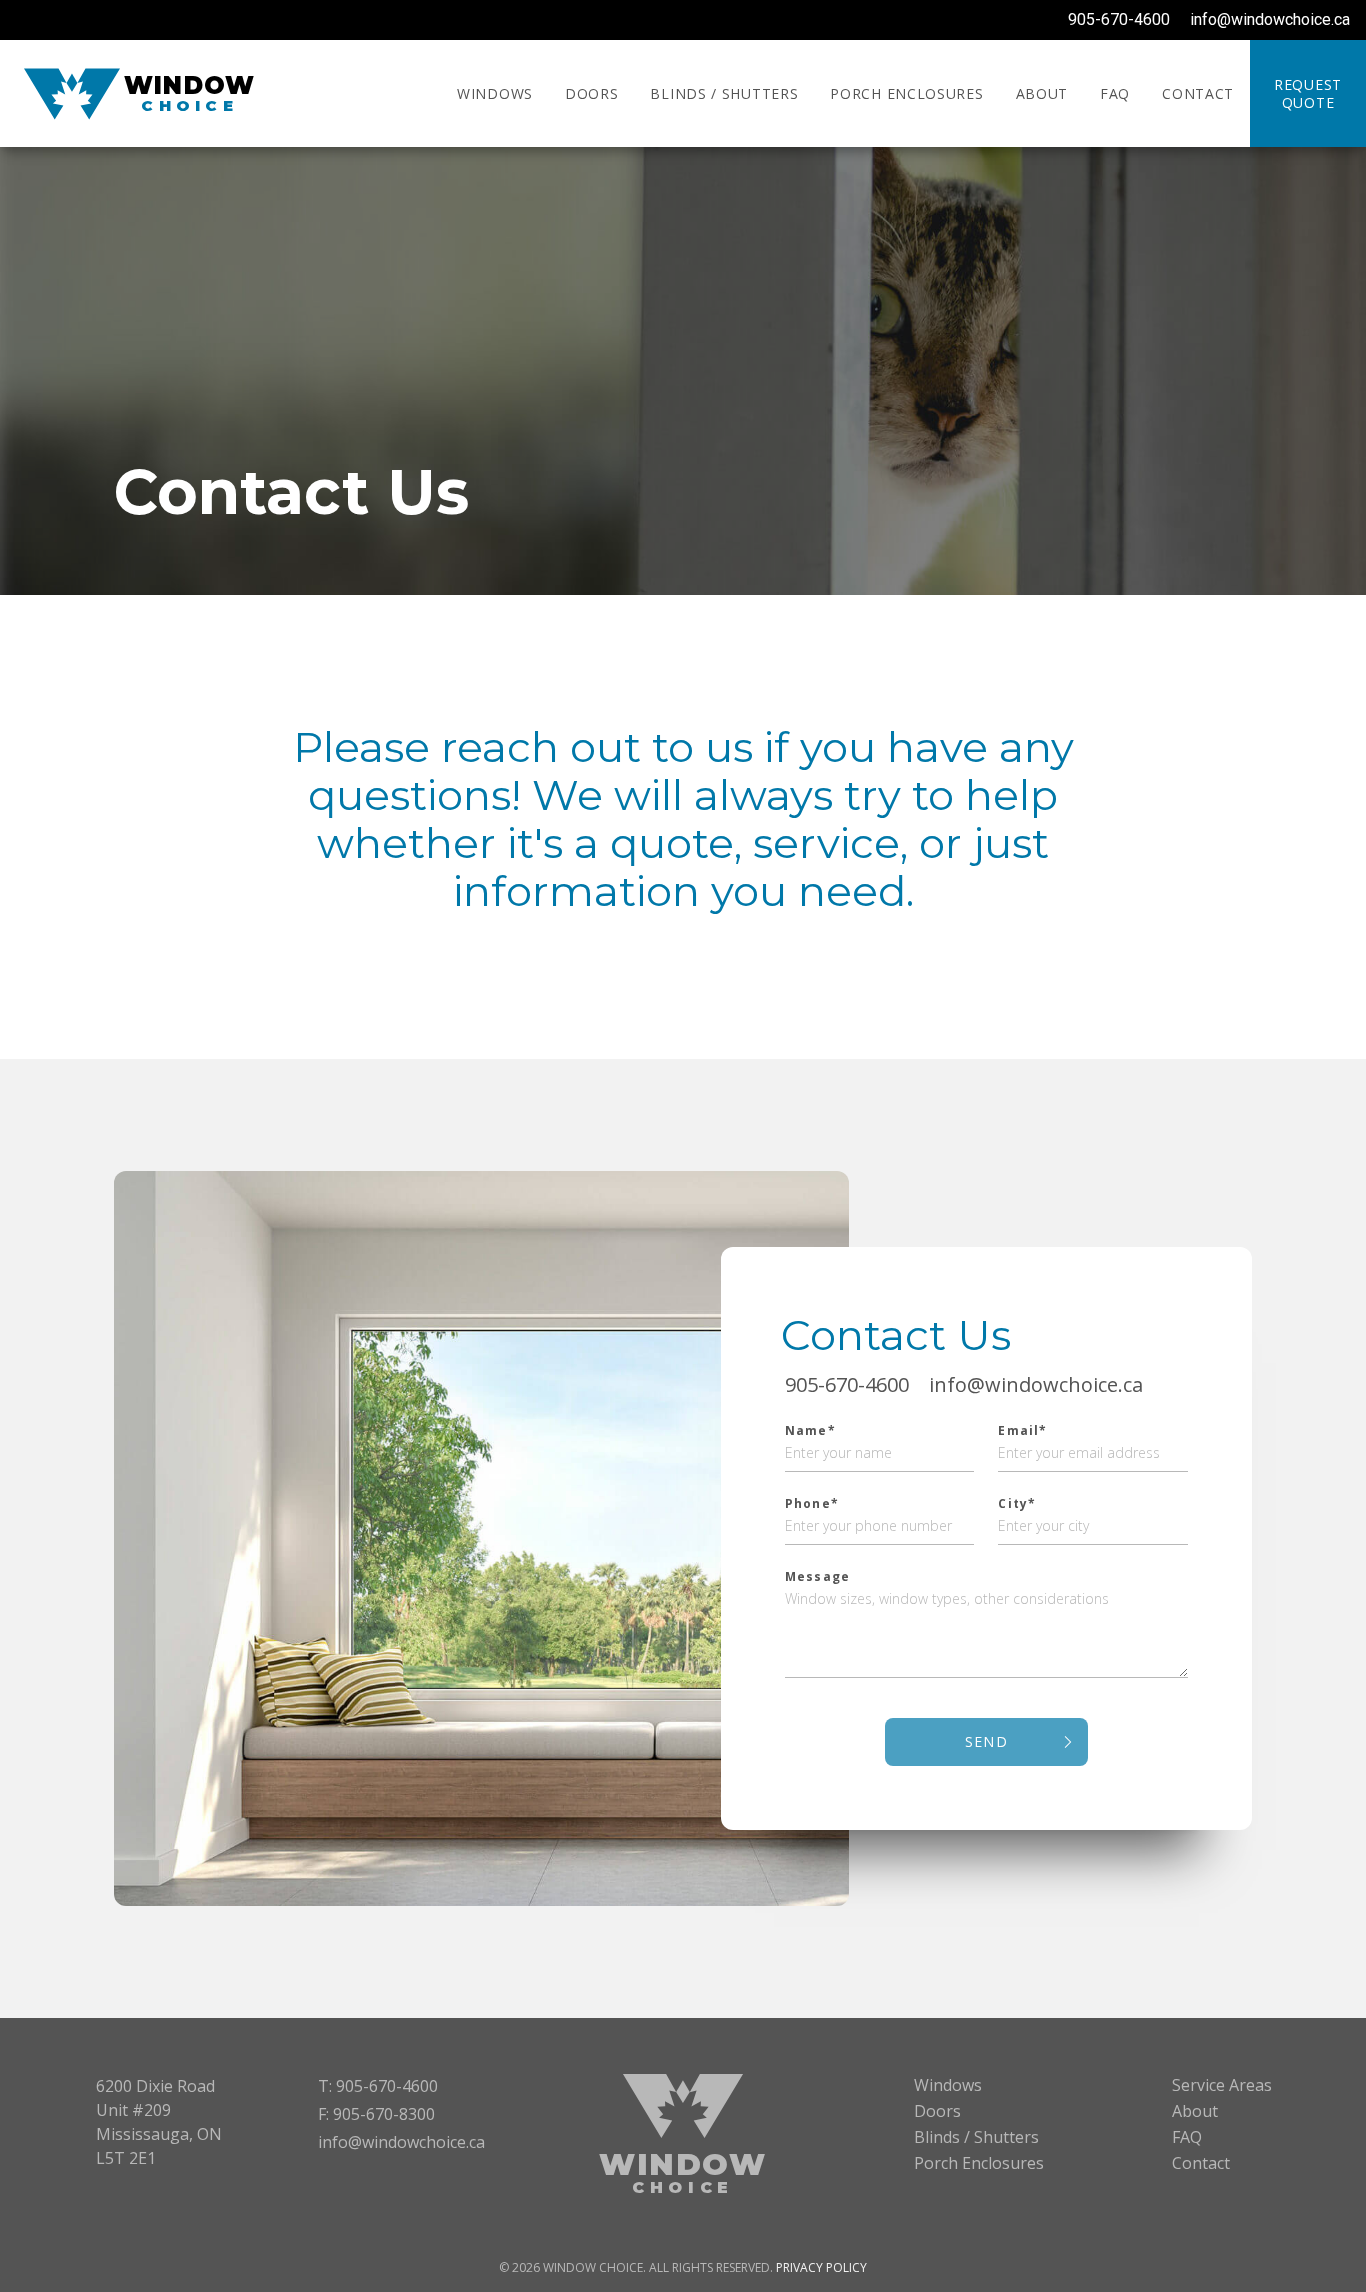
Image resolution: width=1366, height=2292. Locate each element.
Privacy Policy (821, 2267)
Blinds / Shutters (724, 93)
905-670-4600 (1119, 19)
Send (987, 1741)
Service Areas (1222, 2085)
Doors (592, 93)
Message (817, 1577)
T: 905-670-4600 (378, 2086)
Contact (1198, 93)
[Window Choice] (72, 94)
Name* (810, 1431)
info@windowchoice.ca (1270, 19)
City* (1017, 1504)
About (1042, 93)
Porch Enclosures (906, 93)
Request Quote (1308, 93)
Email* (1022, 1431)
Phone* (812, 1504)
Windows (495, 93)
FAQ (1115, 93)
